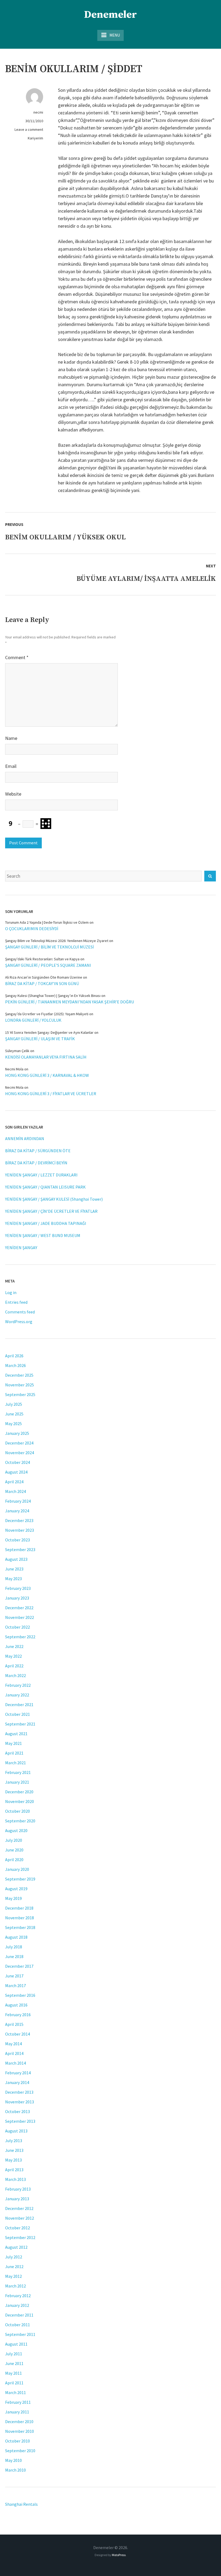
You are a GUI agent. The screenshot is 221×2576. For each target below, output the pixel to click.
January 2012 (17, 2305)
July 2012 (14, 2257)
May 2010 (13, 2460)
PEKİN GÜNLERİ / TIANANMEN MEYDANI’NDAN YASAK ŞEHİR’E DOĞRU (70, 1002)
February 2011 (18, 2402)
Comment (17, 657)
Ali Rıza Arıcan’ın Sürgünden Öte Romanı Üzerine (44, 977)
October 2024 (18, 1462)
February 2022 (18, 1685)
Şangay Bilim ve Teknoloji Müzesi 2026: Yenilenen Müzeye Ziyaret (57, 941)
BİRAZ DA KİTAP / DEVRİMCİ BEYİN (36, 1163)
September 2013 (20, 2121)
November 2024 (20, 1453)
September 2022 (20, 1637)
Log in (11, 1292)
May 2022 (13, 1656)
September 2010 (20, 2451)
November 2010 (20, 2431)
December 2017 (19, 1966)
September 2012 (20, 2237)
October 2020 (18, 1811)
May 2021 (13, 1743)
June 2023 (14, 1569)
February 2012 (18, 2296)
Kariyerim (35, 138)
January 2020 (17, 1869)
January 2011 (17, 2412)
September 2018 (20, 1927)
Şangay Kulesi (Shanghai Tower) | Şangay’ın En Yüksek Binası (53, 996)
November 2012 (20, 2218)
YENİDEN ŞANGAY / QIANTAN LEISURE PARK (45, 1187)
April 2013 (14, 2170)
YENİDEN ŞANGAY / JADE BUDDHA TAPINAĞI (46, 1223)
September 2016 (20, 1995)
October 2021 (18, 1714)
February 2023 (18, 1588)
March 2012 (15, 2286)
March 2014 (15, 2063)
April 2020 (14, 1860)
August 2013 (16, 2131)
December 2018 (19, 1908)
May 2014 (13, 2044)
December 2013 (19, 2092)
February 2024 (18, 1501)
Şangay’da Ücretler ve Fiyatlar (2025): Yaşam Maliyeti (47, 1014)
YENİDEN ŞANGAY (21, 1247)
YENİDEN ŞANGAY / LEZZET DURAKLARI (41, 1175)
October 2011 (18, 2325)
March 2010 (15, 2470)
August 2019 (16, 1889)
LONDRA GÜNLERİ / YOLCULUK (33, 1020)
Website (13, 794)
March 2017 (15, 1985)
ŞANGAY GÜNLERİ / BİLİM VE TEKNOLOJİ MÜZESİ (49, 947)
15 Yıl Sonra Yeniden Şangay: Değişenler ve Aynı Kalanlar (49, 1032)
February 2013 (18, 2189)
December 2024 (19, 1443)
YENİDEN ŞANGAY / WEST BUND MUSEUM (43, 1235)
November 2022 (20, 1617)
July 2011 (14, 2354)
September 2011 (20, 2334)
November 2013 (20, 2102)
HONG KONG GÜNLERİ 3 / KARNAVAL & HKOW (47, 1075)
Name (11, 738)
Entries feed (16, 1302)
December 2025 (19, 1375)
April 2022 (14, 1666)
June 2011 (14, 2363)
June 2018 (14, 1956)
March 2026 (15, 1365)
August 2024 (16, 1472)
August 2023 (16, 1559)
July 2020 (14, 1840)
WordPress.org (19, 1322)
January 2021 (17, 1782)
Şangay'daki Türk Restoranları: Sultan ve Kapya (42, 959)
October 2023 (18, 1540)
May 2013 (13, 2160)
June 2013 (14, 2150)
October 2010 (18, 2441)
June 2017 (14, 1976)
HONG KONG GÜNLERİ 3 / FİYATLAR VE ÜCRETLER (51, 1094)
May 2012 (13, 2276)
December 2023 (19, 1520)
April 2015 (14, 2024)
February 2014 (18, 2073)
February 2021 (18, 1772)
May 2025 (13, 1424)
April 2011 (14, 2383)
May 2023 (13, 1579)
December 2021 (19, 1705)
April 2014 (14, 2053)
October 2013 (18, 2111)
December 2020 (19, 1792)
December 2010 (19, 2422)
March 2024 (15, 1491)
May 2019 (13, 1898)
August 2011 (16, 2344)
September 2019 (20, 1879)
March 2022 (15, 1675)
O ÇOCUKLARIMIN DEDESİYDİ (32, 929)
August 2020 (16, 1830)
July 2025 (14, 1404)
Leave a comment (29, 129)
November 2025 (20, 1385)
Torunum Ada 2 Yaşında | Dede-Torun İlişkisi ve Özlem (47, 922)
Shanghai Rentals (21, 2504)
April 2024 (14, 1482)
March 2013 (15, 2179)
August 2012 (16, 2247)
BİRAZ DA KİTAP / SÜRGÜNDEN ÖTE (38, 1151)
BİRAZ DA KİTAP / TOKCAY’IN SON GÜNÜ (42, 983)
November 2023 (20, 1530)
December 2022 (19, 1608)
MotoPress (119, 2555)
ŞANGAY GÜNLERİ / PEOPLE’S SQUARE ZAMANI (48, 965)
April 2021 (14, 1753)
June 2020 (14, 1850)
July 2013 (14, 2141)
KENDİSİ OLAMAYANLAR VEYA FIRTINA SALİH (46, 1057)
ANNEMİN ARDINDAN (25, 1138)
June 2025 (14, 1414)
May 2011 (13, 2373)
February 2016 (18, 2015)
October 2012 (18, 2228)
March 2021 (15, 1763)
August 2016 (16, 2005)
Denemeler (110, 15)
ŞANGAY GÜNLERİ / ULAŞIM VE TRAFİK (40, 1039)
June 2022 (14, 1646)
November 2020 (20, 1801)
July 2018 (14, 1947)
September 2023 (20, 1549)
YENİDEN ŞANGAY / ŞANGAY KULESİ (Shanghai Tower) (54, 1199)
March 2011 (15, 2392)
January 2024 (17, 1511)
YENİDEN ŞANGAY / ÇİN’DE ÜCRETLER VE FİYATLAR (51, 1211)
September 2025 (20, 1394)
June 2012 (14, 2266)
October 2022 (18, 1627)
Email (11, 766)
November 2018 (20, 1918)
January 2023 (17, 1598)
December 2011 (19, 2315)
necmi (38, 112)
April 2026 (14, 1356)
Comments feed (20, 1312)
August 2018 (16, 1937)
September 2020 (20, 1821)
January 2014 (17, 2082)
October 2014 (18, 2034)
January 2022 (17, 1695)
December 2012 (19, 2208)
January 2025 (17, 1433)
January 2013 (17, 2199)
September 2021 (20, 1724)
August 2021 (16, 1734)
